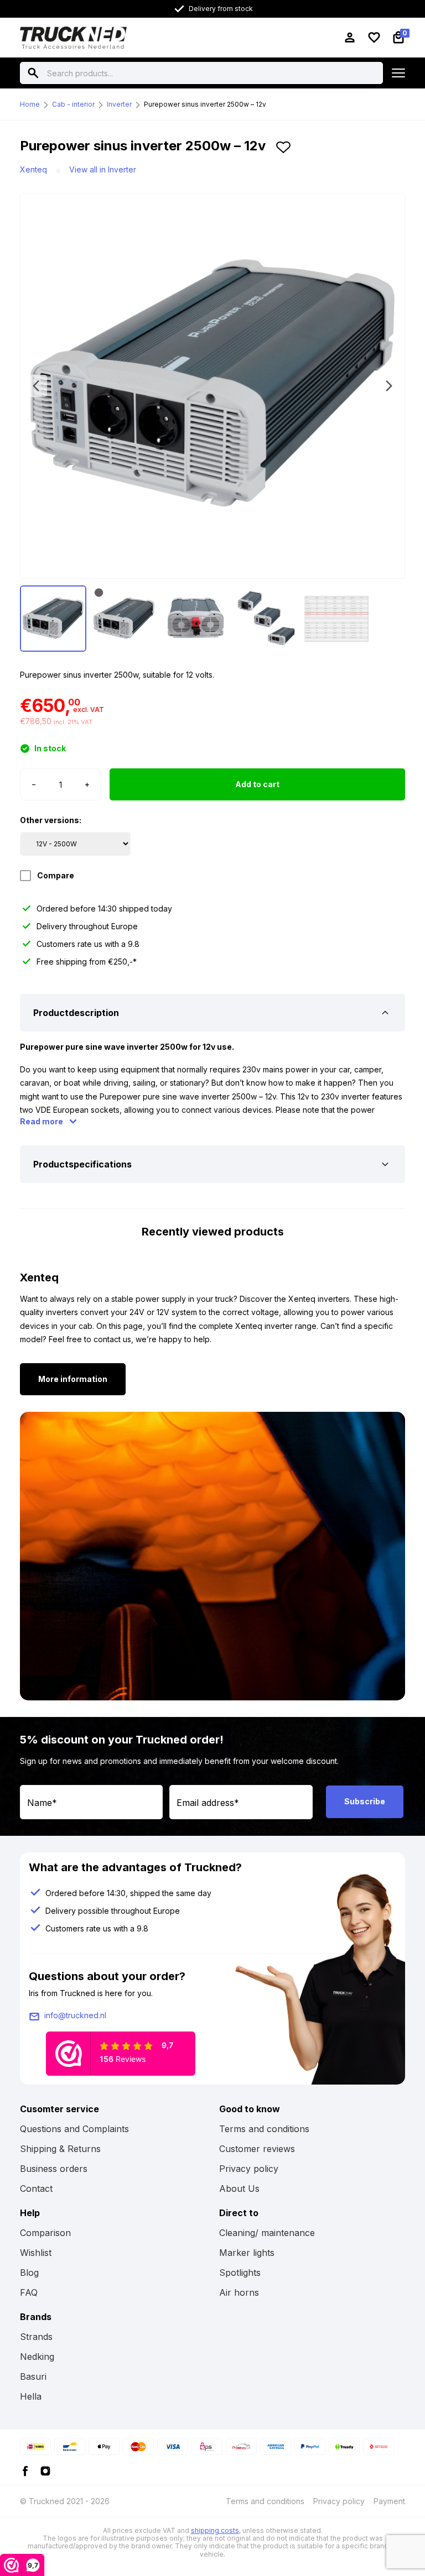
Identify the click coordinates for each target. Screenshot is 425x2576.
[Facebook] (25, 2470)
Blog (29, 2273)
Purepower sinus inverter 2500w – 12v (205, 104)
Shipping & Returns (60, 2149)
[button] (283, 150)
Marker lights (247, 2253)
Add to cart (257, 784)
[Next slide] (389, 386)
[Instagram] (45, 2470)
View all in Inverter (103, 169)
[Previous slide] (36, 386)
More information (73, 1379)
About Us (239, 2188)
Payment (389, 2501)
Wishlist (36, 2253)
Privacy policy (249, 2169)
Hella (31, 2396)
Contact (36, 2188)
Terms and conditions (264, 2129)
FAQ (29, 2292)
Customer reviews (257, 2149)
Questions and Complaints (74, 2129)
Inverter (119, 104)
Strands (36, 2337)
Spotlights (240, 2273)
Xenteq (33, 169)
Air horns (239, 2292)
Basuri (33, 2376)
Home (30, 104)
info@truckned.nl (75, 2015)
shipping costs (215, 2530)
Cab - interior (73, 104)
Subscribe (365, 1801)
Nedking (37, 2357)
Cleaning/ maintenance (267, 2233)
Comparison (45, 2233)
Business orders (54, 2169)
